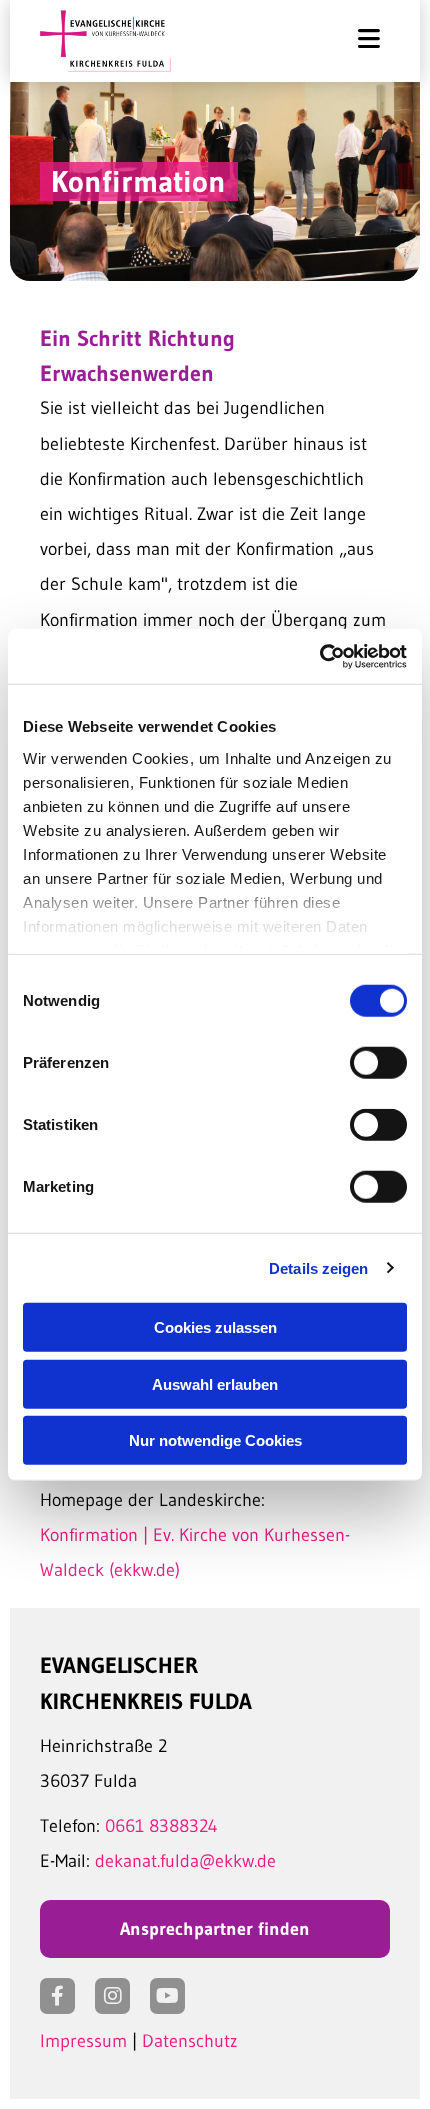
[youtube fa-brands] (167, 1996)
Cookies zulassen (215, 1327)
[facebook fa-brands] (57, 1996)
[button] (347, 40)
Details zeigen (318, 1267)
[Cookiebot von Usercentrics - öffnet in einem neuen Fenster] (319, 656)
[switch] (378, 1063)
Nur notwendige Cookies (215, 1440)
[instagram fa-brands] (112, 1996)
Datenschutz (190, 2041)
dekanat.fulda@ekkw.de (185, 1861)
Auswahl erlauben (215, 1383)
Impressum (83, 2041)
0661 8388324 (161, 1826)
